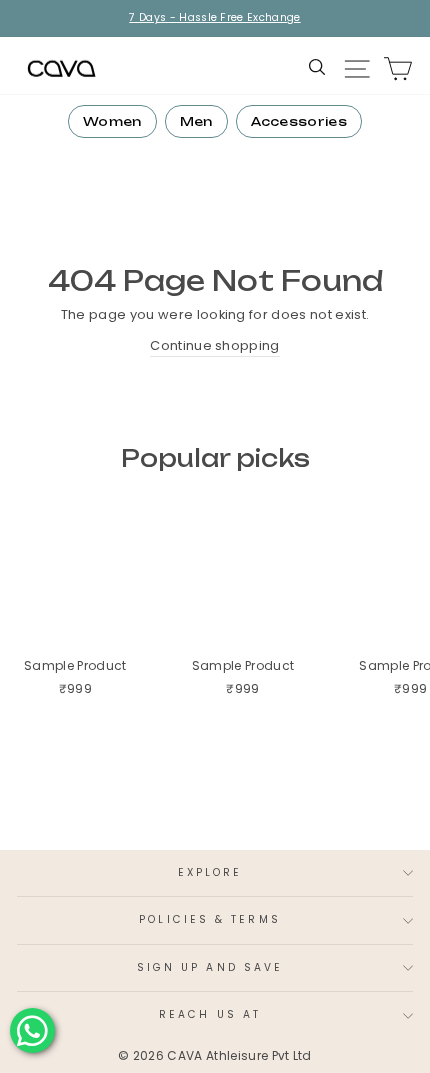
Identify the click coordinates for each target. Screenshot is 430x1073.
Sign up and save (210, 967)
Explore (210, 872)
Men (196, 121)
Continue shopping (214, 345)
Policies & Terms (209, 919)
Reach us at (210, 1014)
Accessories (299, 121)
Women (112, 121)
